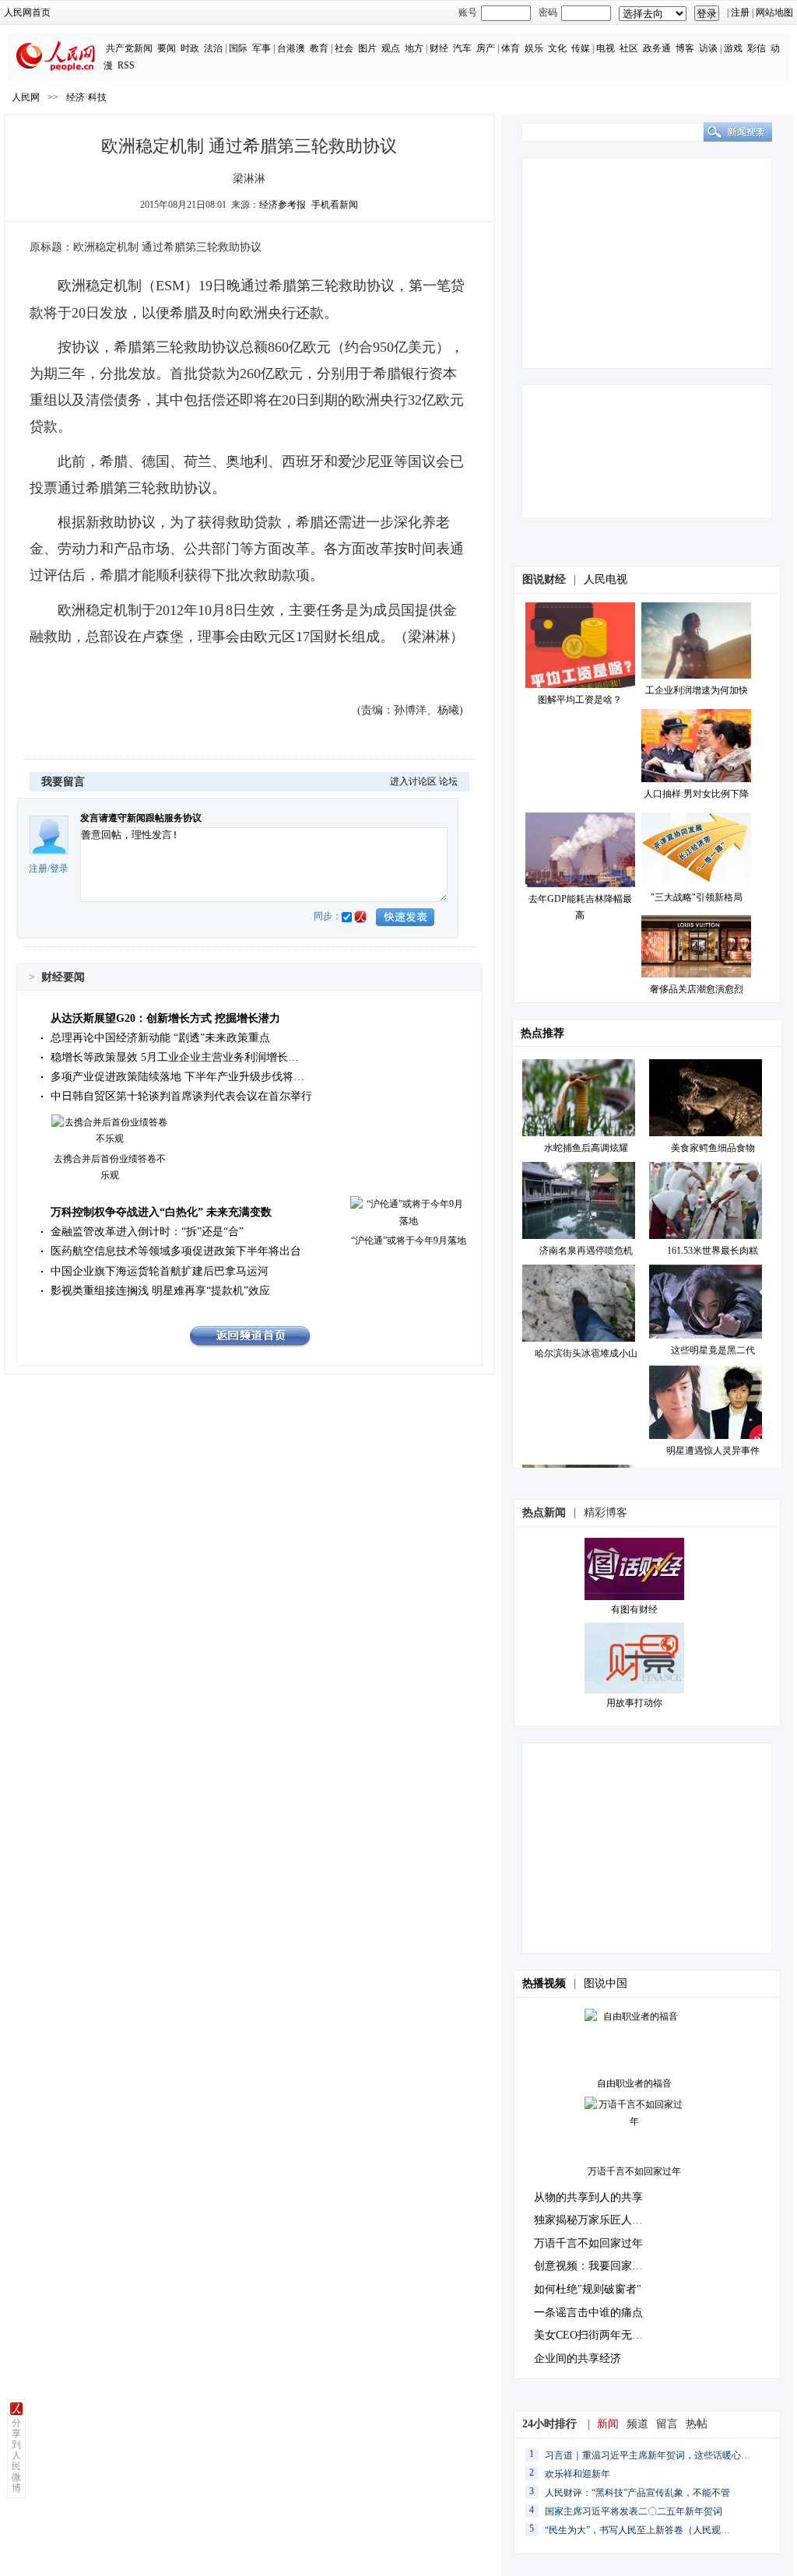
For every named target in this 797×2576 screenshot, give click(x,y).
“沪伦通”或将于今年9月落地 (409, 1241)
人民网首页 (27, 12)
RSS (126, 65)
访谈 (708, 48)
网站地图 (774, 12)
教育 (319, 48)
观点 (391, 48)
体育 (511, 48)
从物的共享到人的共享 (588, 2197)
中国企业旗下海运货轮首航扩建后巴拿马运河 (160, 1271)
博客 (685, 48)
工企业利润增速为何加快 (697, 690)
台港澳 (291, 48)
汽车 (462, 48)
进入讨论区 (413, 781)
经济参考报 (283, 205)
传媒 (581, 48)
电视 (606, 48)
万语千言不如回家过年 (634, 2171)
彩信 (757, 48)
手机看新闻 (335, 205)
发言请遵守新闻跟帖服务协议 (141, 818)
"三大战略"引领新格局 (697, 897)
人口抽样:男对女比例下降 (696, 794)
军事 (262, 48)
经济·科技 (86, 97)
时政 (190, 48)
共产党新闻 (129, 48)
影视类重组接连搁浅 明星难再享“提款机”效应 (160, 1291)
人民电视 (606, 579)
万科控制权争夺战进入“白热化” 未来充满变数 (161, 1212)
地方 (414, 48)
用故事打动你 (634, 1703)
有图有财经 (634, 1609)
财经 (439, 48)
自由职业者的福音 (634, 2083)
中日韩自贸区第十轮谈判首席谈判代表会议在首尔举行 (181, 1096)
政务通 (657, 48)
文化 (557, 48)
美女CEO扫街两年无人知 (594, 2335)
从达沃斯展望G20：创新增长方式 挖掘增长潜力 (165, 1018)
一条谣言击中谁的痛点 (588, 2313)
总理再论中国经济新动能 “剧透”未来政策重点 (160, 1038)
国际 (238, 48)
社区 (629, 48)
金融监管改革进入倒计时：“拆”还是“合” (147, 1232)
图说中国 (606, 1983)
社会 (344, 48)
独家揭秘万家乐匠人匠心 (594, 2220)
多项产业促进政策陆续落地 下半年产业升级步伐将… (177, 1077)
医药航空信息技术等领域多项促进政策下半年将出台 (176, 1251)
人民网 (26, 97)
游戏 (733, 48)
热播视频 (544, 1983)
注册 (740, 12)
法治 (213, 48)
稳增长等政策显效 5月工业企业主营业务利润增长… (175, 1057)
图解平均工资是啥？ (580, 700)
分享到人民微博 (16, 2455)
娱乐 (534, 48)
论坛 (448, 781)
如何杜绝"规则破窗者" (588, 2289)
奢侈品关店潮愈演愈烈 (697, 989)
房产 (486, 48)
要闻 (167, 48)
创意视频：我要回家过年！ (599, 2266)
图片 (367, 48)
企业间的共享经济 (578, 2358)
